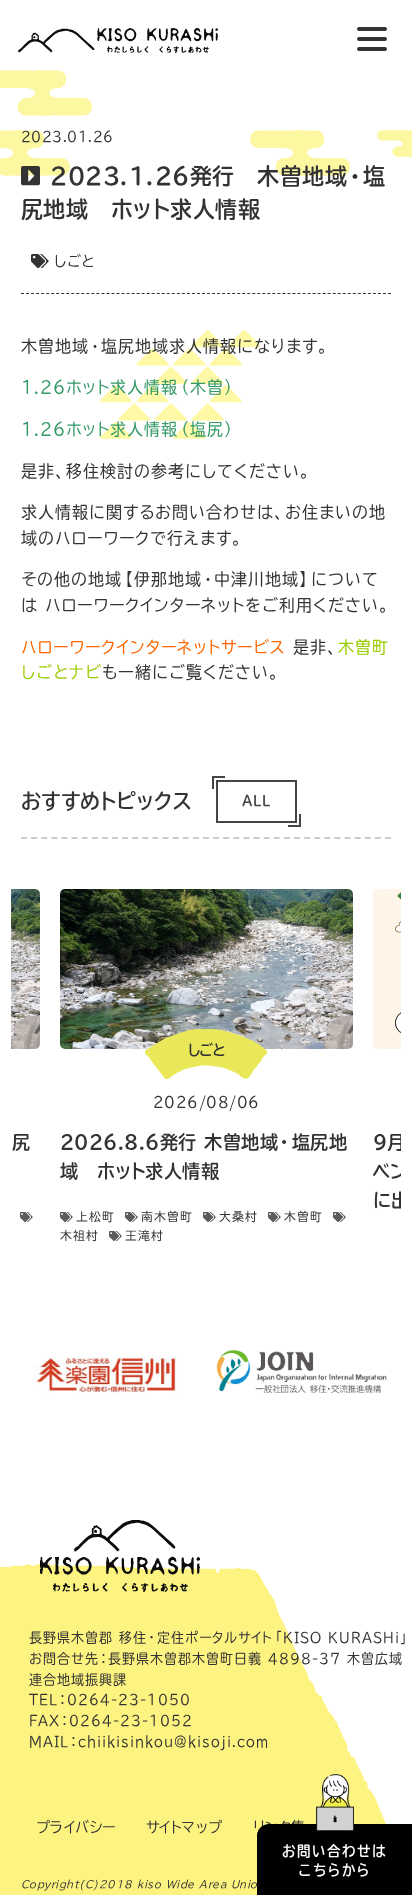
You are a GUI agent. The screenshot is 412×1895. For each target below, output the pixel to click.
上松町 (95, 1216)
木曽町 (303, 1216)
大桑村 (238, 1216)
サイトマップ (184, 1827)
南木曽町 (167, 1216)
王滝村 (144, 1235)
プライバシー (76, 1827)
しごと (74, 261)
